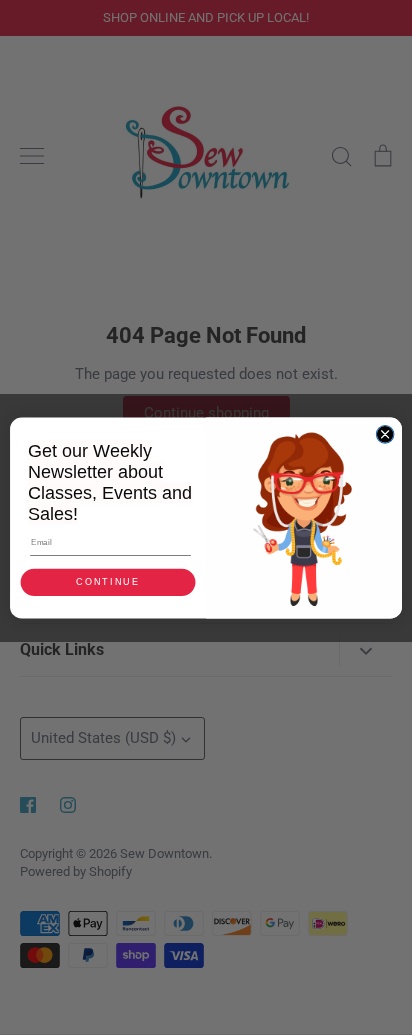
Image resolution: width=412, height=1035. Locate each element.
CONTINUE (107, 582)
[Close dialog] (385, 434)
